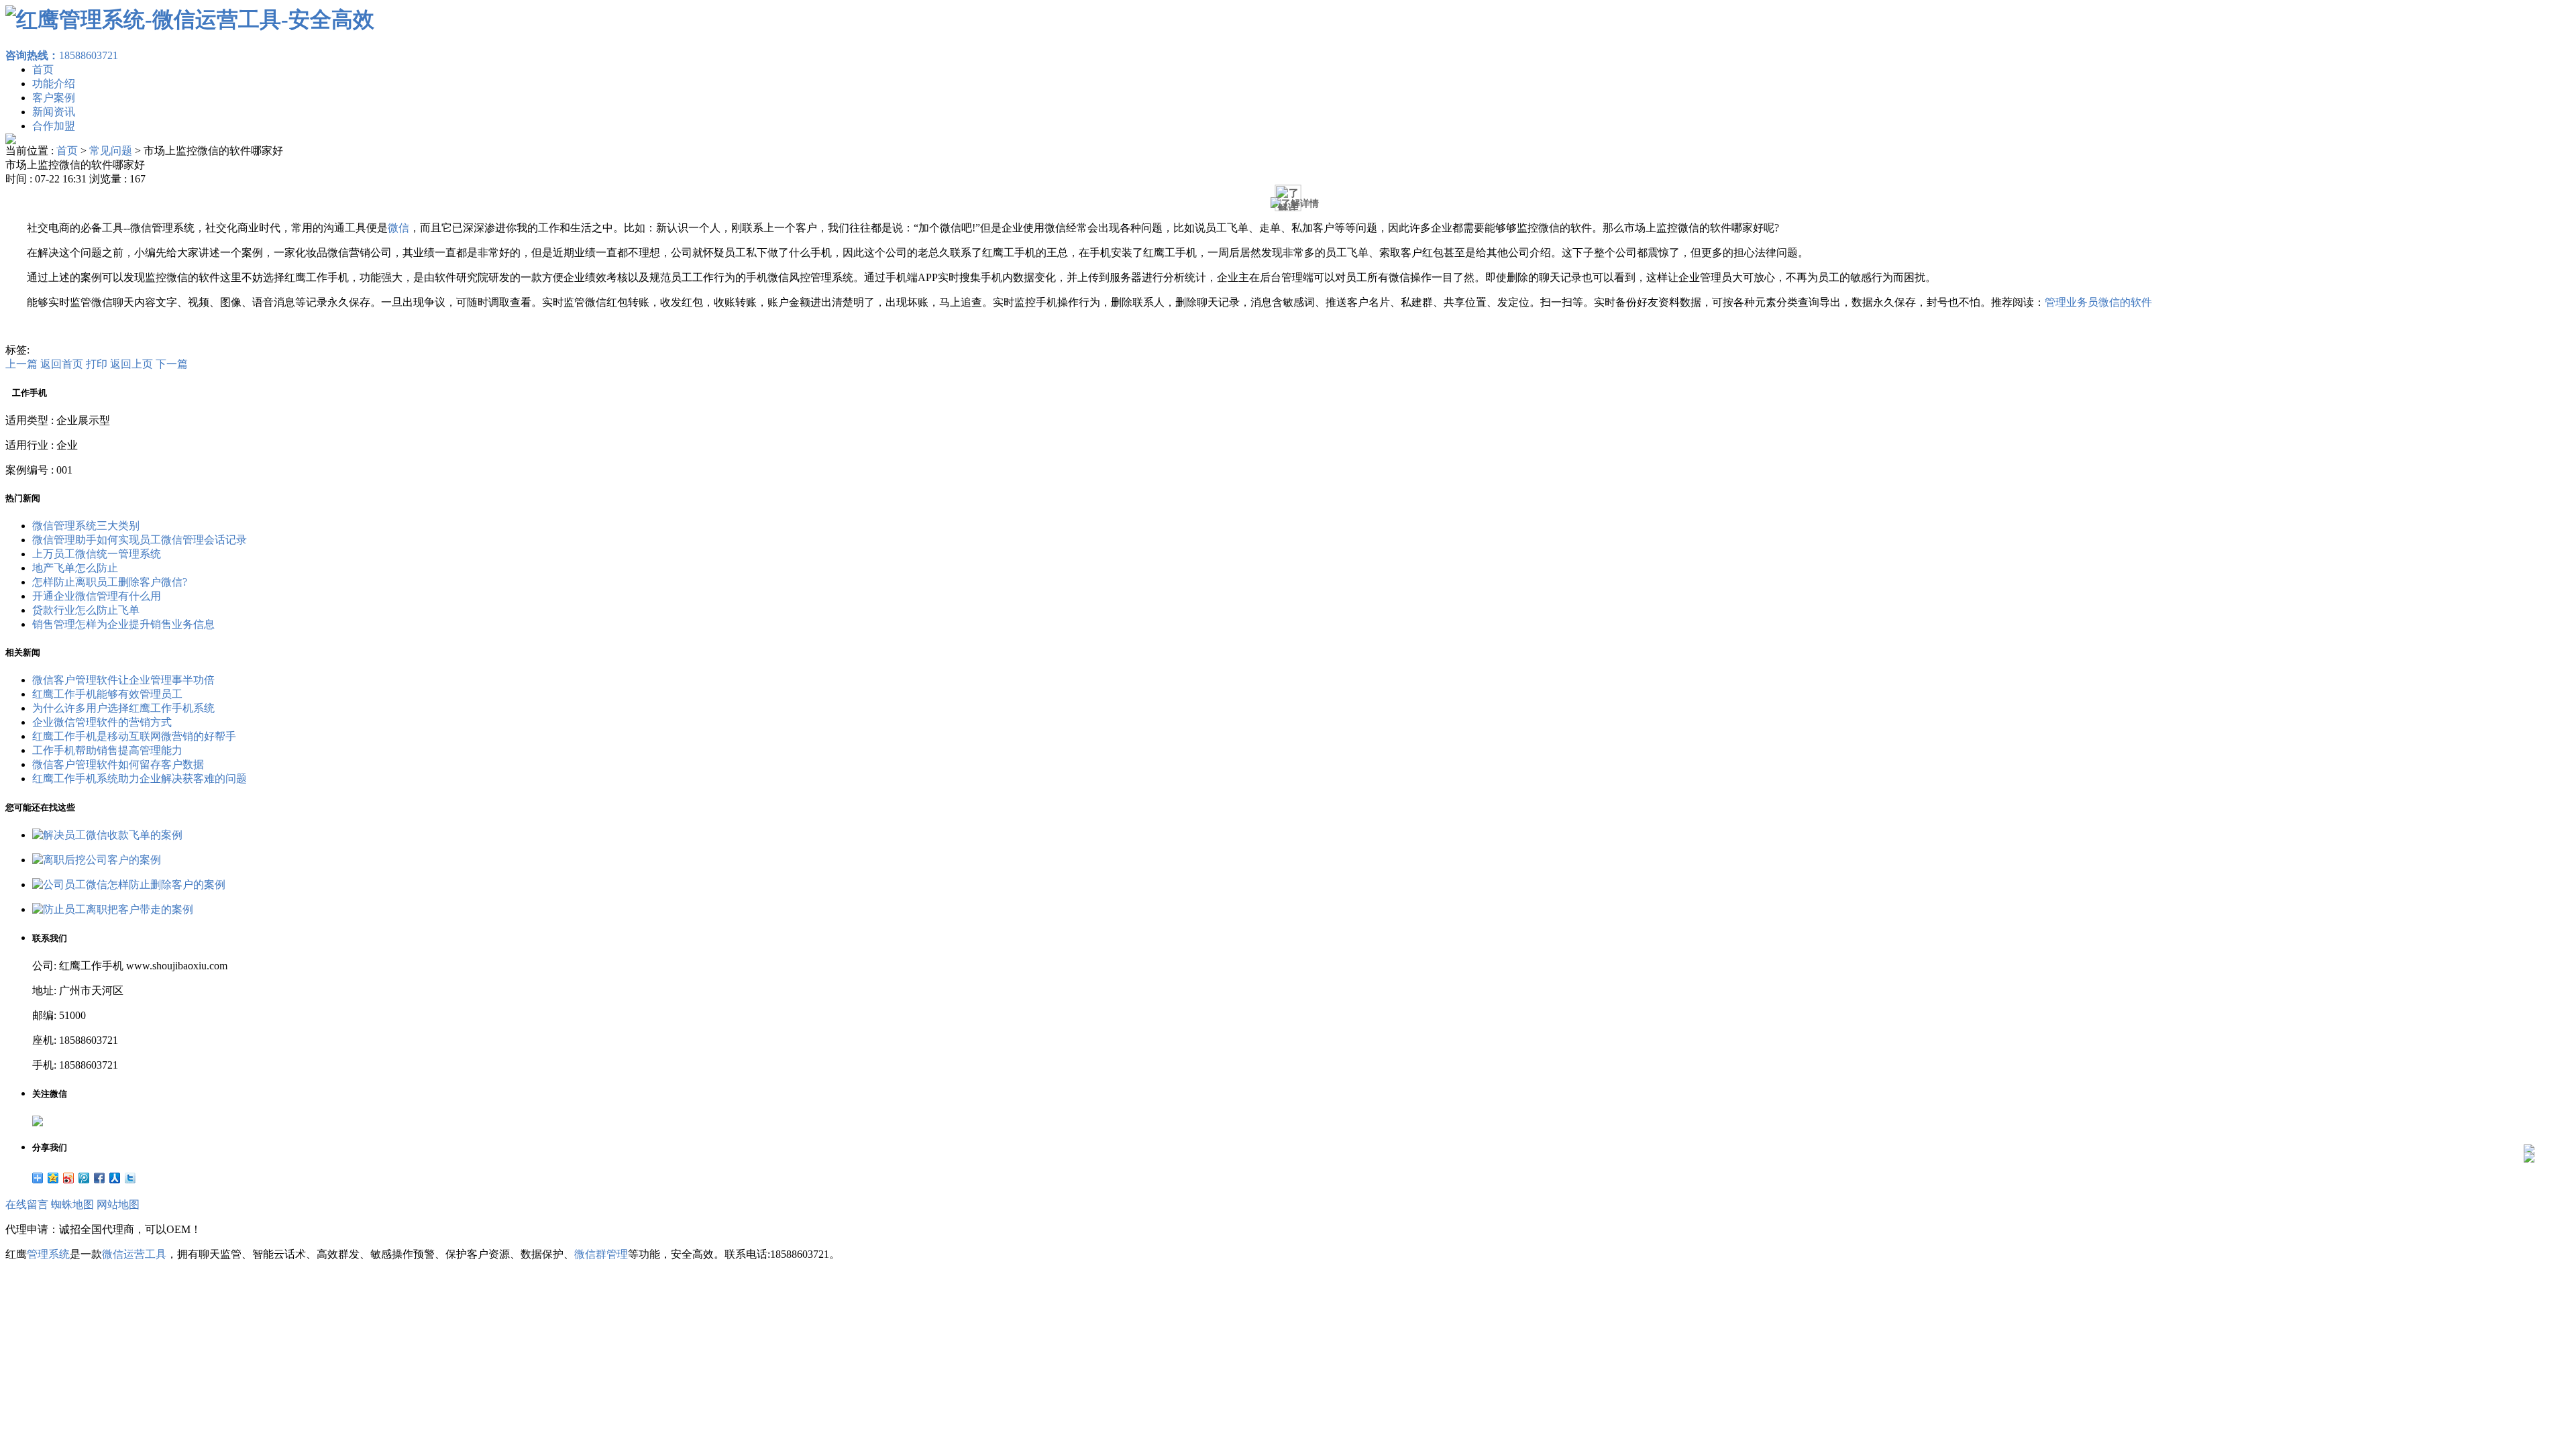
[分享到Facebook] (100, 1178)
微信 (398, 228)
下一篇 (172, 364)
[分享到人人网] (115, 1178)
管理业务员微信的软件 (2098, 302)
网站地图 (118, 1204)
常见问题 (111, 151)
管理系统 (48, 1254)
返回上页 (131, 364)
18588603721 (62, 55)
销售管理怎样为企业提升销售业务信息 (123, 624)
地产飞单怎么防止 (75, 568)
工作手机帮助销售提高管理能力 (107, 750)
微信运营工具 (134, 1254)
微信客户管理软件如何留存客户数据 (118, 764)
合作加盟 (54, 126)
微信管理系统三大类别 (86, 526)
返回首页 (62, 364)
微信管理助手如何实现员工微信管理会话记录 (140, 540)
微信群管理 (601, 1254)
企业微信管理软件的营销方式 (102, 722)
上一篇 (21, 364)
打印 (97, 364)
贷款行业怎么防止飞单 (86, 610)
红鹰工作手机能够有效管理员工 (107, 694)
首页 (43, 69)
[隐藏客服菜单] (2529, 1114)
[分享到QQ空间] (53, 1178)
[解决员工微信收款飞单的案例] (107, 835)
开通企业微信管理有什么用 (97, 596)
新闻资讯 (54, 112)
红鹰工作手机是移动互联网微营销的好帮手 (134, 736)
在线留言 (27, 1204)
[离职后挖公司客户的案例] (97, 860)
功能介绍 (54, 84)
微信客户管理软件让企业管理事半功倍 (123, 680)
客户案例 (54, 98)
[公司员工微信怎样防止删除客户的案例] (129, 884)
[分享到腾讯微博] (84, 1178)
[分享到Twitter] (130, 1178)
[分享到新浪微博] (69, 1178)
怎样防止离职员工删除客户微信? (110, 582)
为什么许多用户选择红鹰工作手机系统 (123, 708)
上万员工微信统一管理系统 (97, 554)
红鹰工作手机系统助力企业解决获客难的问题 (140, 779)
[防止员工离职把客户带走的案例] (113, 909)
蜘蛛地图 (72, 1204)
